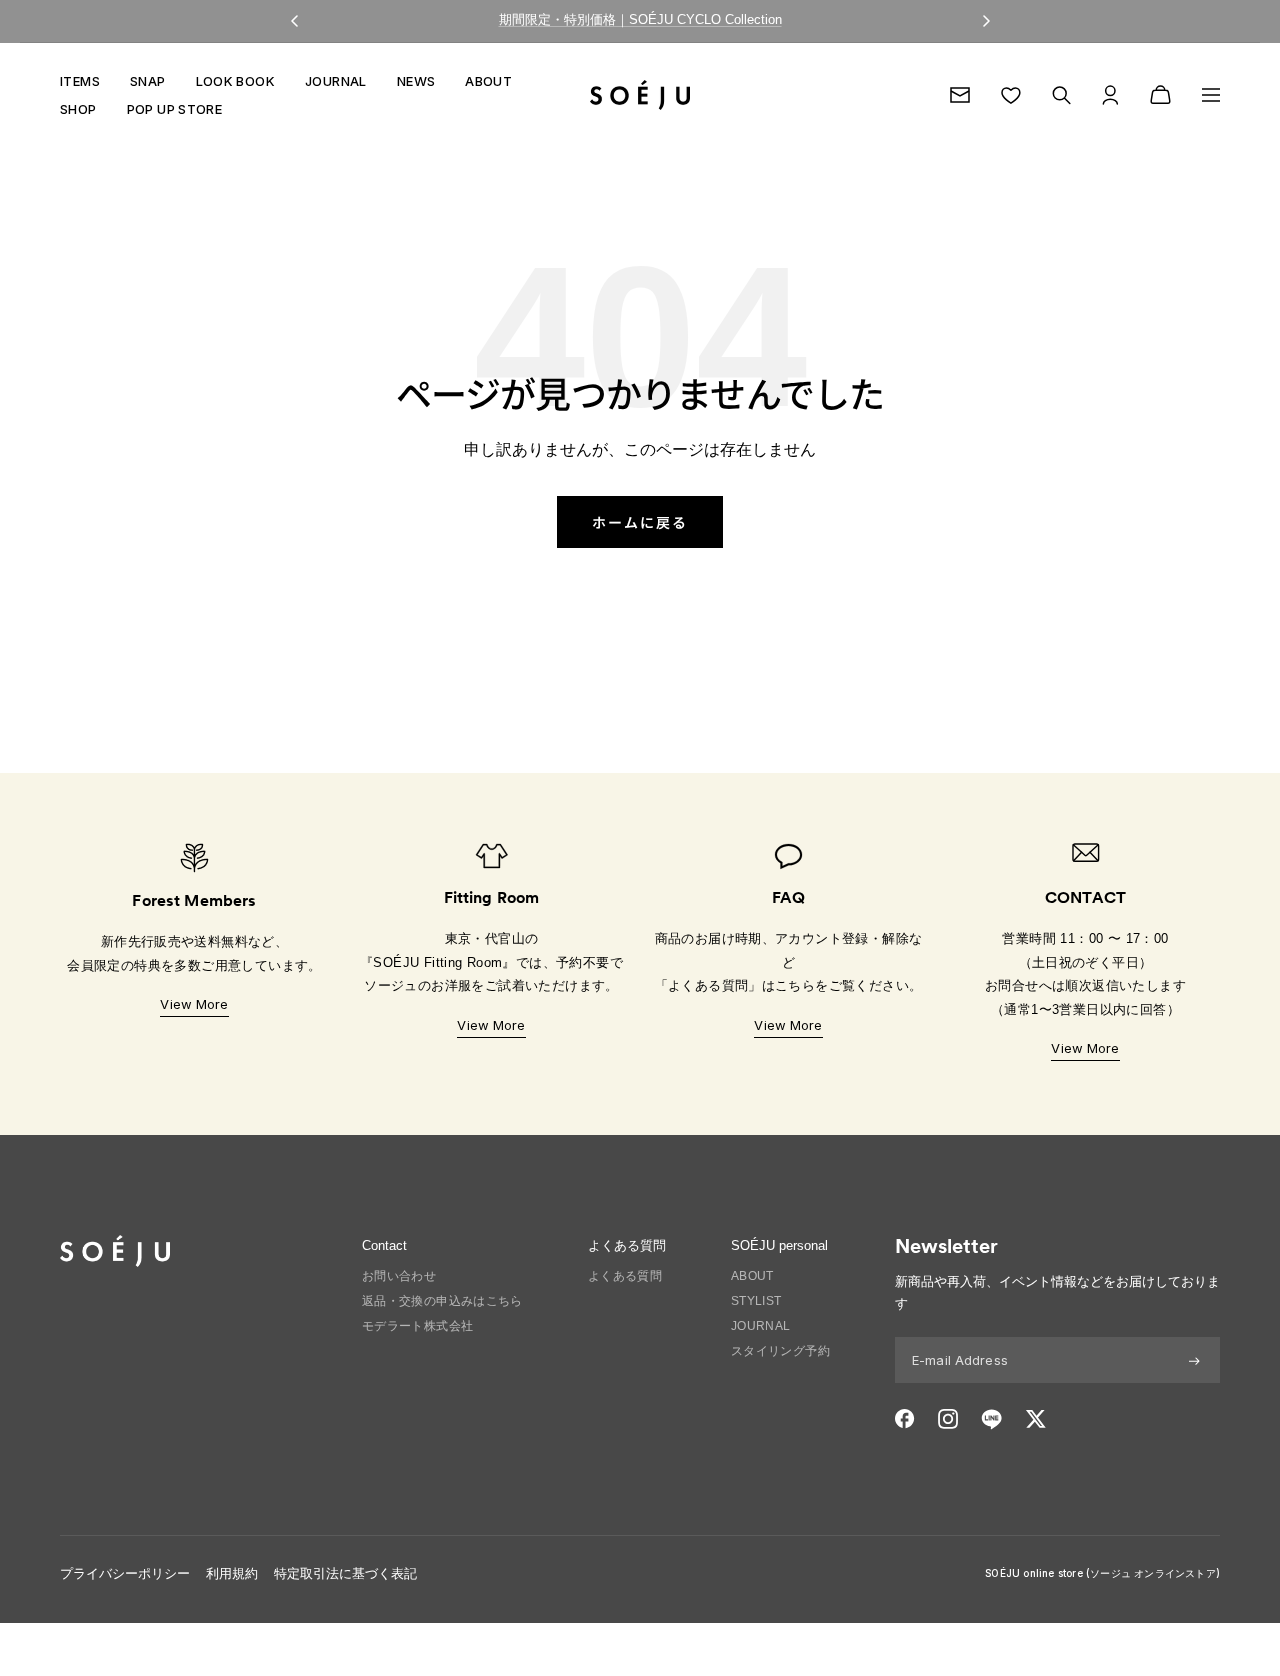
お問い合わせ (399, 1276)
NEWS (416, 81)
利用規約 (232, 1573)
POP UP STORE (175, 109)
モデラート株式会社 (418, 1326)
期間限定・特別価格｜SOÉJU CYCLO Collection (640, 19)
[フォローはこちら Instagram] (948, 1419)
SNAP (148, 81)
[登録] (1194, 1360)
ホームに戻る (640, 522)
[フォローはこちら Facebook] (905, 1419)
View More (194, 1004)
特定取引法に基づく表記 (345, 1573)
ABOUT (488, 81)
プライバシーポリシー (125, 1573)
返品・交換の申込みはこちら (442, 1301)
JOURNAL (336, 81)
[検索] (1061, 95)
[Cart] (1160, 95)
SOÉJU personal (779, 1245)
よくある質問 (625, 1276)
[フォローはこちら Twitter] (1035, 1419)
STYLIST (756, 1301)
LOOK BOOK (236, 81)
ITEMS (80, 81)
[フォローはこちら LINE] (991, 1419)
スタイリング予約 (780, 1351)
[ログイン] (1110, 95)
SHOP (78, 109)
